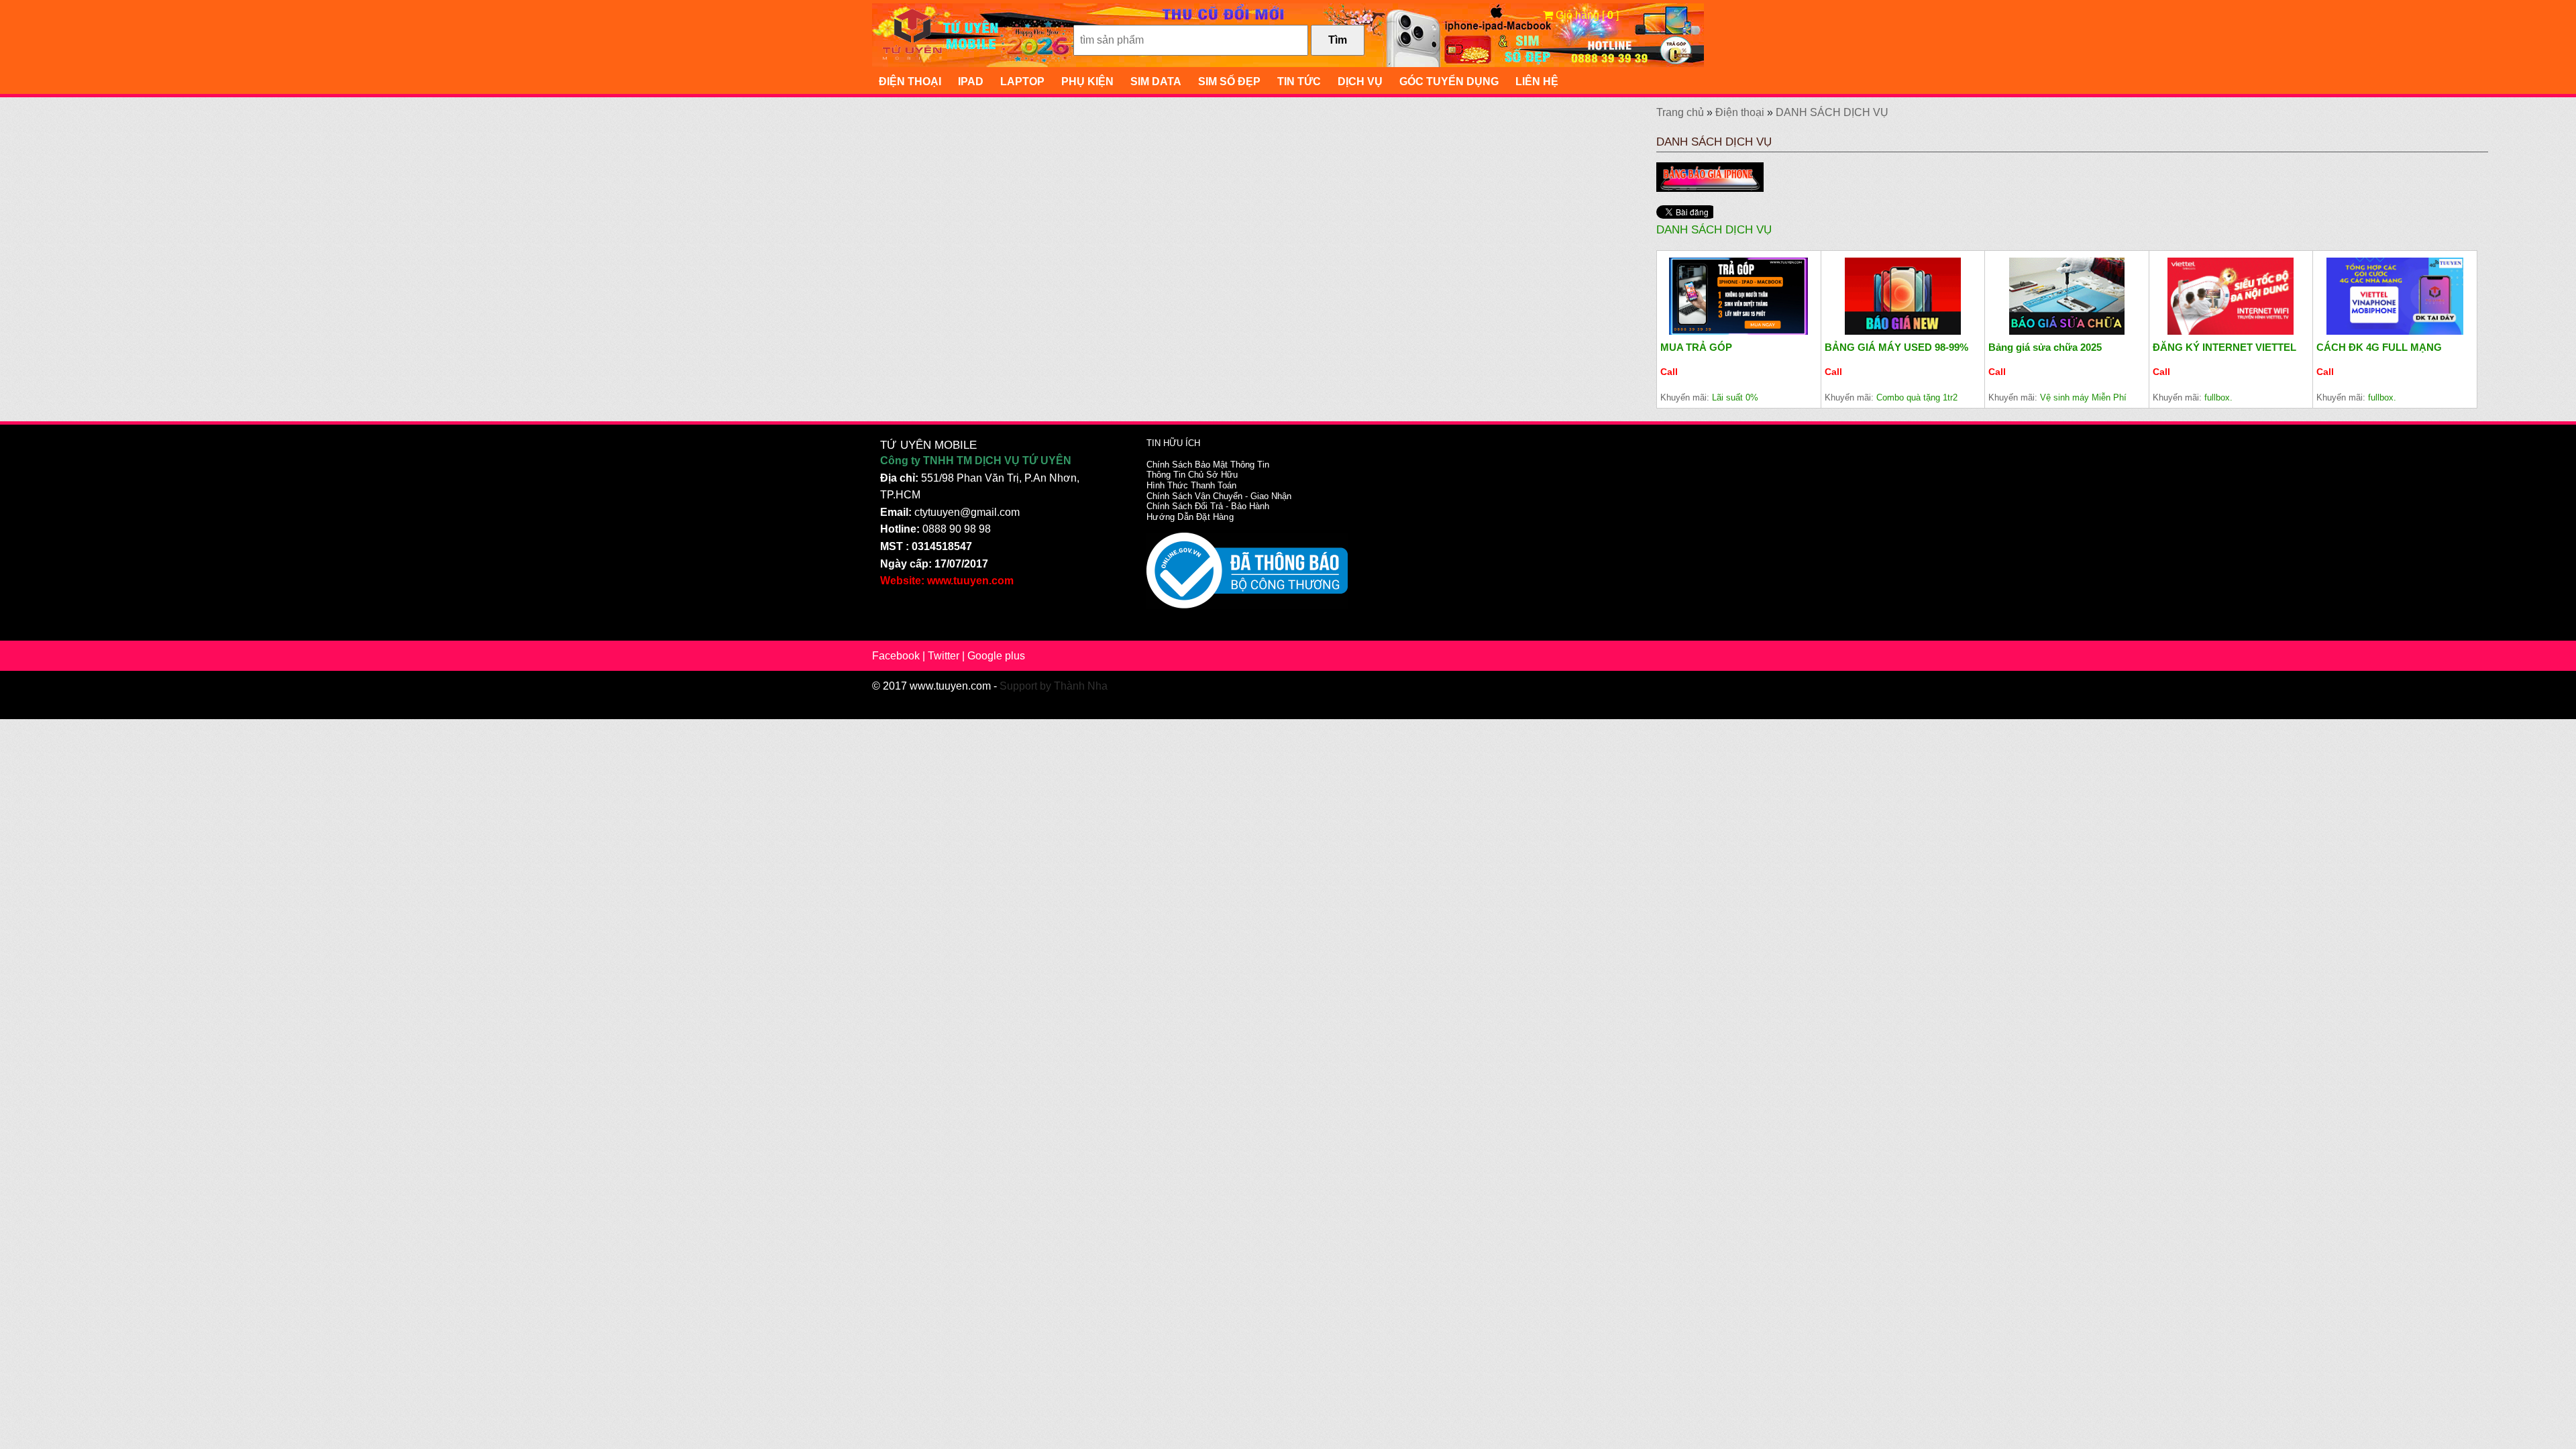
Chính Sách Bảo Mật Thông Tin (1208, 465)
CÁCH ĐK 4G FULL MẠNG (2379, 347)
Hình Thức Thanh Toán (1191, 485)
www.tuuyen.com (950, 686)
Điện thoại (910, 82)
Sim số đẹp (1229, 82)
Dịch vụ (1360, 82)
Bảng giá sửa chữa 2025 (2045, 347)
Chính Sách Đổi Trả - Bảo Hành (1208, 506)
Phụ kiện (1087, 82)
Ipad (971, 82)
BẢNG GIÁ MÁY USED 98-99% (1896, 347)
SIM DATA (1156, 82)
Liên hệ (1537, 82)
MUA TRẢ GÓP (1696, 347)
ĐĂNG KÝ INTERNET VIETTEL (2224, 347)
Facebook (896, 656)
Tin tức (1299, 82)
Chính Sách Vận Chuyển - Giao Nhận (1219, 496)
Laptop (1022, 82)
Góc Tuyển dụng (1449, 82)
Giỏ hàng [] (1586, 15)
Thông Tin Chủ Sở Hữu (1192, 475)
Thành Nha (1081, 686)
